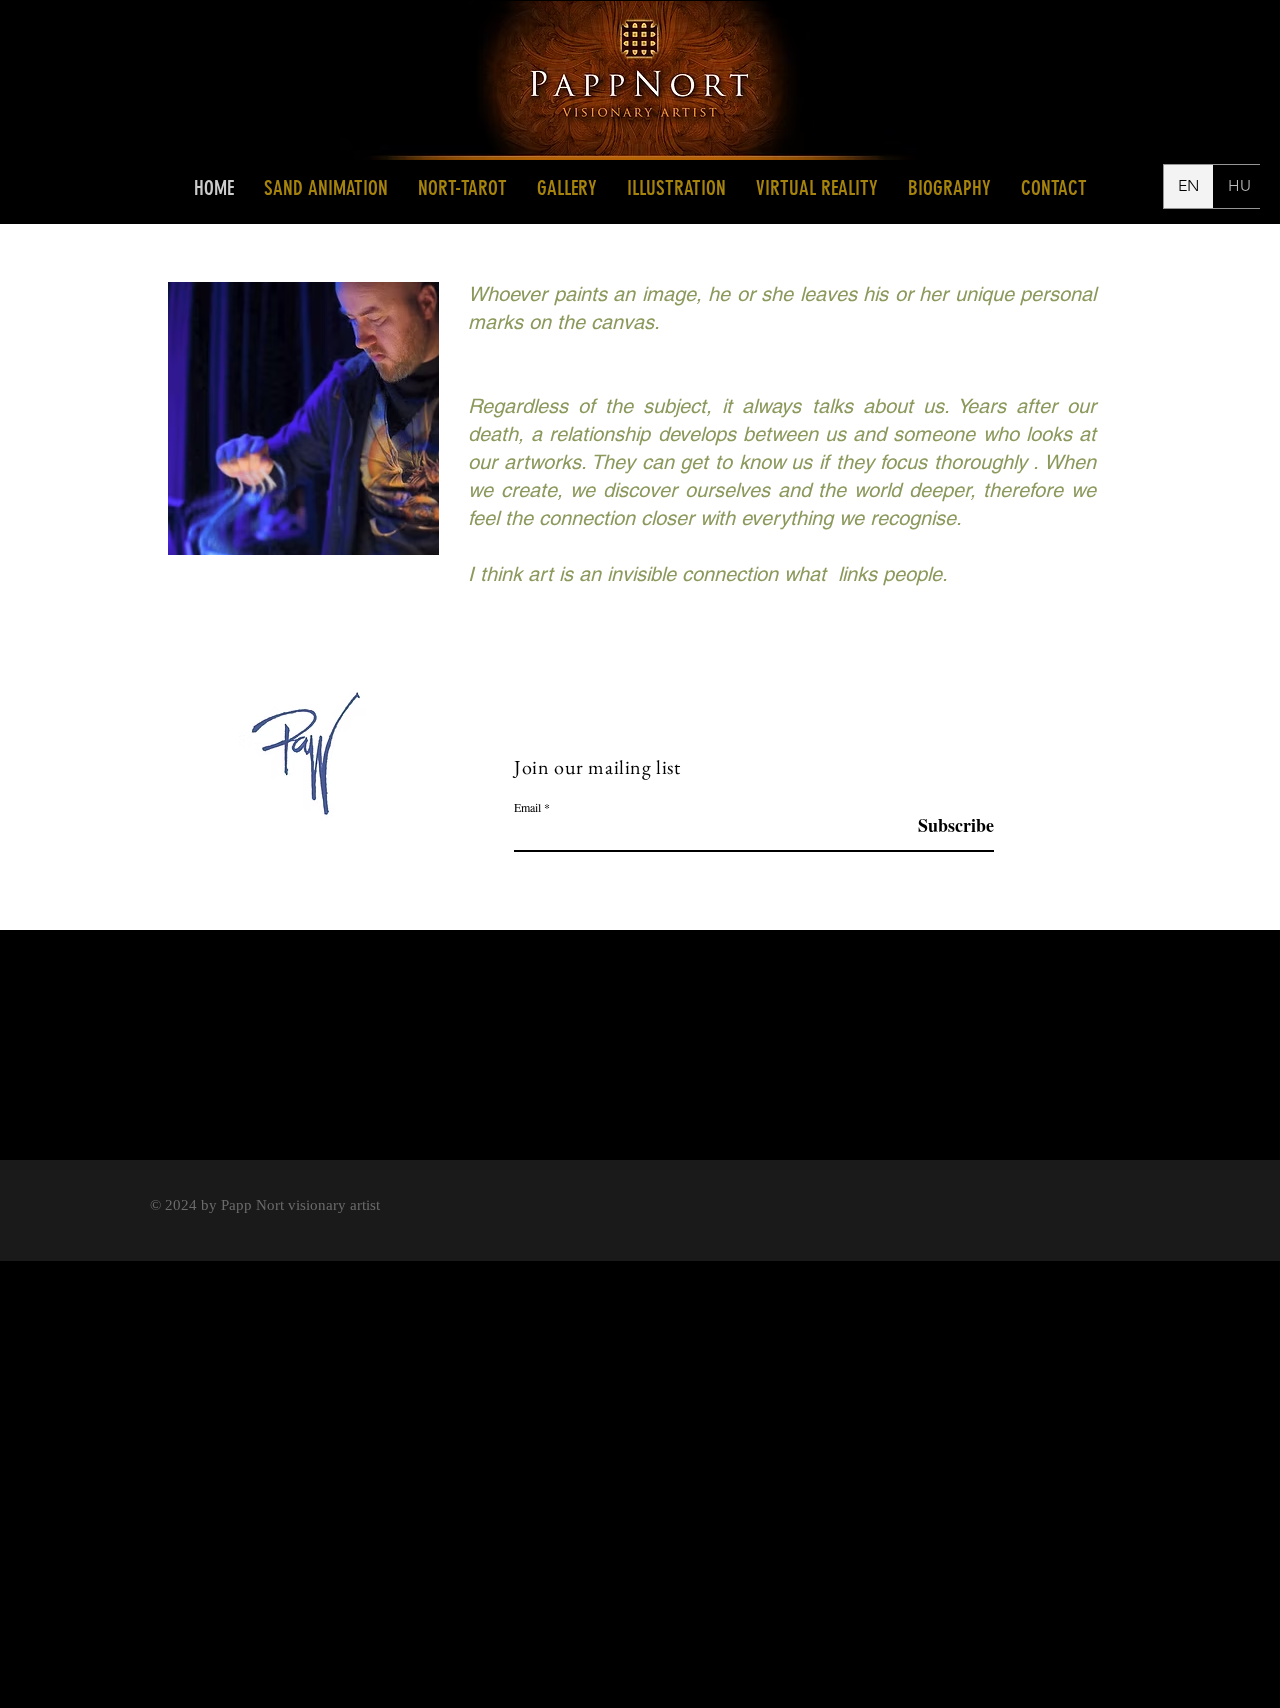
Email (527, 807)
